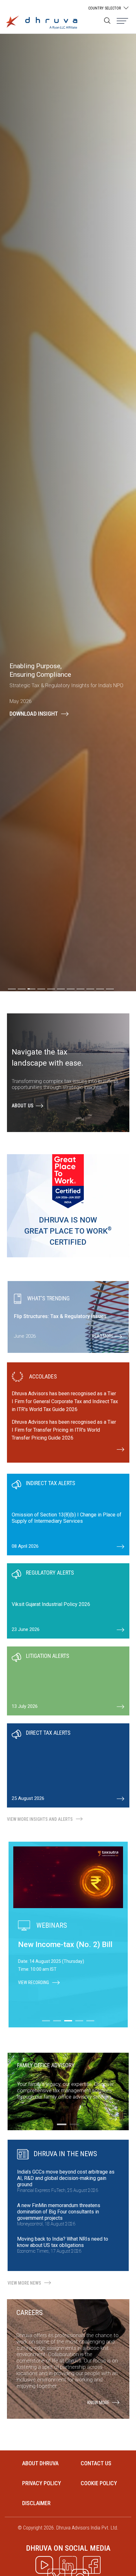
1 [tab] (62, 2124)
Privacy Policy (42, 2483)
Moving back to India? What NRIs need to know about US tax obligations (63, 2242)
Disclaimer (36, 2503)
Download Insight (34, 714)
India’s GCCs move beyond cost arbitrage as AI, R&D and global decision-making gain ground (66, 2178)
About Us (23, 1106)
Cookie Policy (99, 2483)
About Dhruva (40, 2463)
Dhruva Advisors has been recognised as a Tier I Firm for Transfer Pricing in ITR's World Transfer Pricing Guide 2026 (64, 1430)
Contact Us (96, 2463)
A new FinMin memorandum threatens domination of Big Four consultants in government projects (59, 2212)
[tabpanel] (68, 1515)
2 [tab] (74, 2124)
